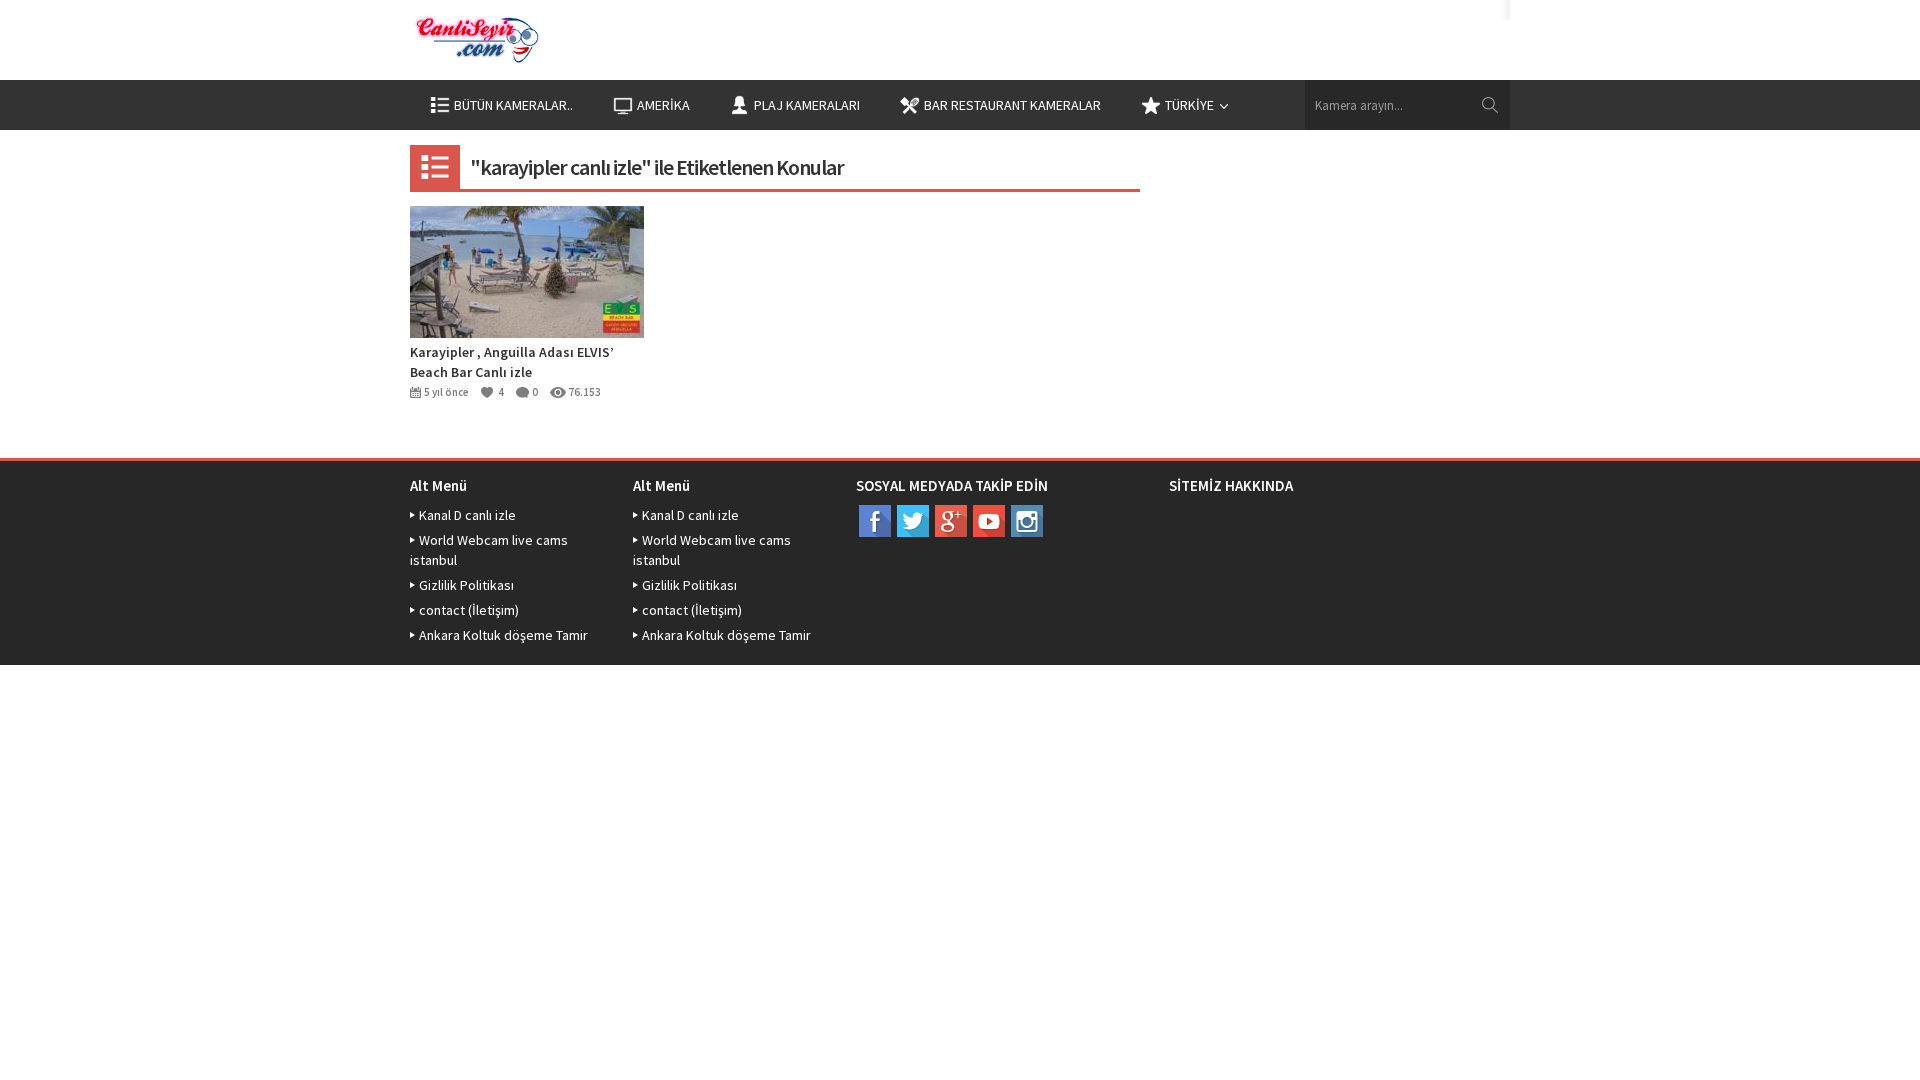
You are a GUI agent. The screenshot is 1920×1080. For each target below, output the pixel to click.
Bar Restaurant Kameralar (1012, 105)
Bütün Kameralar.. (513, 105)
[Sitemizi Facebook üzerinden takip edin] (875, 521)
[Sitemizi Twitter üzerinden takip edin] (913, 521)
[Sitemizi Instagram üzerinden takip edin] (1027, 521)
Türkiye (1189, 105)
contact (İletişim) (469, 610)
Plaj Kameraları (807, 105)
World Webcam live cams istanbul (489, 550)
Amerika (663, 105)
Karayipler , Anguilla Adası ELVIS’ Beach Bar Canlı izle (512, 362)
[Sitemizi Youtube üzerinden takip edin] (989, 521)
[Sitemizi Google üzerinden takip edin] (951, 521)
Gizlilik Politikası (466, 585)
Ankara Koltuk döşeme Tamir (503, 635)
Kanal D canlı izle (467, 515)
